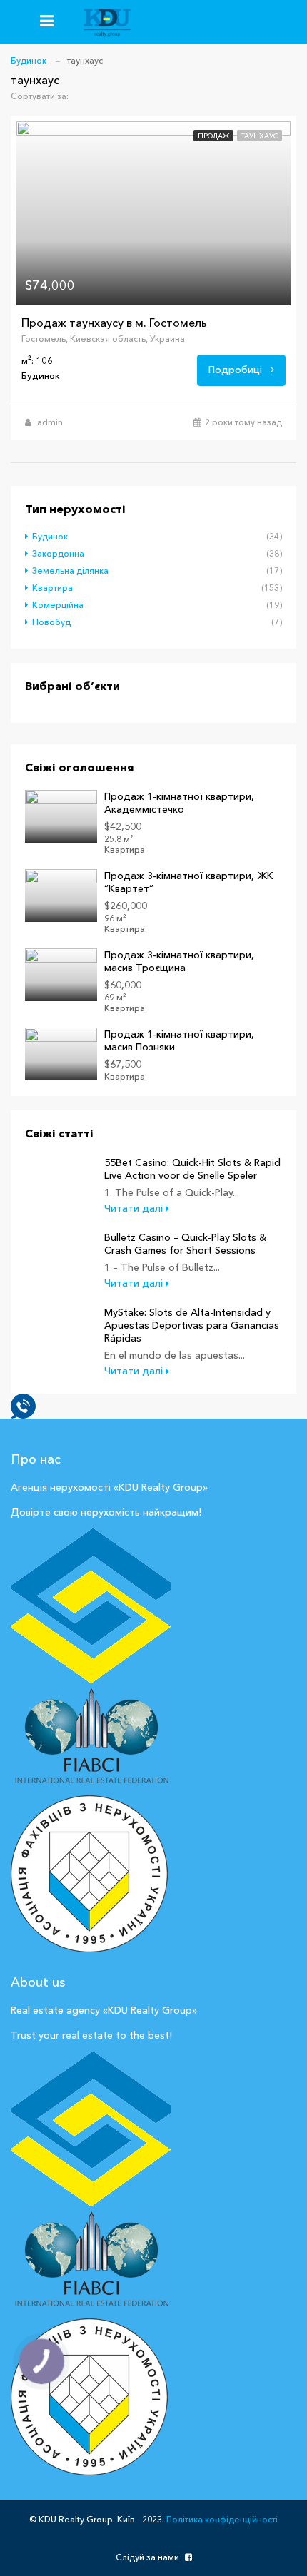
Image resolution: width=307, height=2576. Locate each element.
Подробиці (237, 370)
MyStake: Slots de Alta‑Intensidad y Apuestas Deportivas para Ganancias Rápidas (192, 1325)
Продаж (213, 136)
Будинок (50, 536)
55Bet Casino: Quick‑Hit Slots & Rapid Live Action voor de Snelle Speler (192, 1169)
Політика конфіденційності (222, 2519)
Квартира (52, 588)
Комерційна (58, 605)
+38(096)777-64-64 (171, 37)
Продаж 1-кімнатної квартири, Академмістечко (179, 803)
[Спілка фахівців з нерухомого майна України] (91, 1606)
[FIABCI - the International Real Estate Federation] (91, 1740)
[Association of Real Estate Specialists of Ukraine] (89, 2395)
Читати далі (135, 1208)
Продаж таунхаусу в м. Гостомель (114, 323)
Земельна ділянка (70, 571)
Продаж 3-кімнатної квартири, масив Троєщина (179, 961)
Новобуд (51, 622)
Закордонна (58, 553)
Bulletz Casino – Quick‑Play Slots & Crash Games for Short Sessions (185, 1244)
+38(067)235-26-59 (171, 7)
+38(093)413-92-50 (171, 22)
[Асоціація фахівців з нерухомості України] (89, 1872)
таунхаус (260, 136)
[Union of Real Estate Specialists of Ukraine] (91, 2129)
